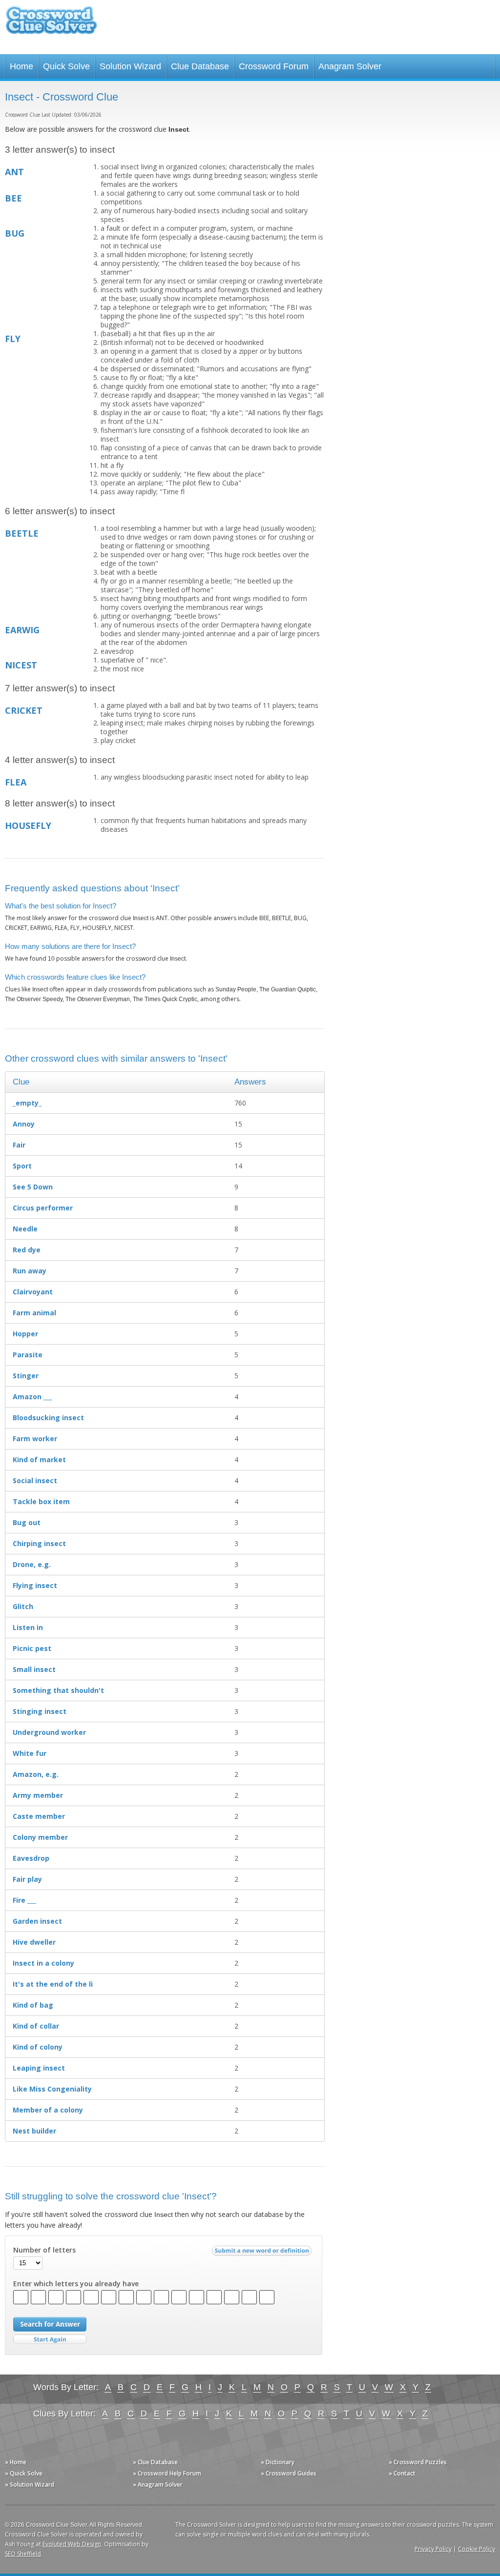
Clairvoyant (33, 1292)
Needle (25, 1229)
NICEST (21, 665)
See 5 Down (33, 1187)
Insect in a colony (43, 1963)
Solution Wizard (130, 66)
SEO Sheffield (23, 2554)
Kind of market (39, 1459)
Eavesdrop (31, 1858)
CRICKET (24, 710)
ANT (14, 172)
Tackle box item (41, 1501)
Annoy (24, 1124)
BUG (15, 233)
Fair (19, 1145)
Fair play (27, 1879)
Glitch (23, 1606)
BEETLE (22, 533)
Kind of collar (36, 2026)
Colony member (40, 1837)
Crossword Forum (274, 66)
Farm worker (35, 1439)
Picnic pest (32, 1648)
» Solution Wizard (30, 2485)
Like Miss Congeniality (52, 2089)
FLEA (16, 782)
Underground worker (49, 1732)
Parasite (28, 1355)
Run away (30, 1271)
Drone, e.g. (32, 1564)
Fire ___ (24, 1900)
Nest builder (34, 2131)
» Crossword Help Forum (167, 2473)
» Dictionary (278, 2462)
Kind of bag (33, 2005)
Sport (22, 1166)
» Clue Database (155, 2462)
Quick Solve (66, 66)
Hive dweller (34, 1942)
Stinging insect (40, 1711)
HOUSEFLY (28, 825)
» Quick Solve (24, 2473)
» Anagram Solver (158, 2485)
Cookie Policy (477, 2549)
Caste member (39, 1816)
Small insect (34, 1669)
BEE (13, 198)
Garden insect (37, 1921)
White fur (30, 1753)
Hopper (25, 1334)
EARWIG (22, 630)
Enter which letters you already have (76, 2284)
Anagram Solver (350, 66)
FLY (13, 339)
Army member (38, 1795)
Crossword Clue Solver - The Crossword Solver (51, 25)
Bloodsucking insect (48, 1418)
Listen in (28, 1627)
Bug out (27, 1522)
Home (21, 66)
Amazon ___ (32, 1397)
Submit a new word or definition (263, 2253)
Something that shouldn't (58, 1690)
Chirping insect (39, 1543)
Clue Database (200, 66)
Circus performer (43, 1208)
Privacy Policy (433, 2549)
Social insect (35, 1480)
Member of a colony (48, 2110)
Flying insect (35, 1585)
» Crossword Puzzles (418, 2462)
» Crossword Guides (289, 2473)
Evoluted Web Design (72, 2544)
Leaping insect (39, 2068)
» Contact (402, 2473)
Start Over (50, 2340)
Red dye (27, 1250)
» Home (16, 2462)
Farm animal (34, 1313)
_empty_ (27, 1103)
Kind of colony (38, 2047)
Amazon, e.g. (36, 1774)
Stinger (26, 1376)
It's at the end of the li (53, 1984)
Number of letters (44, 2250)
